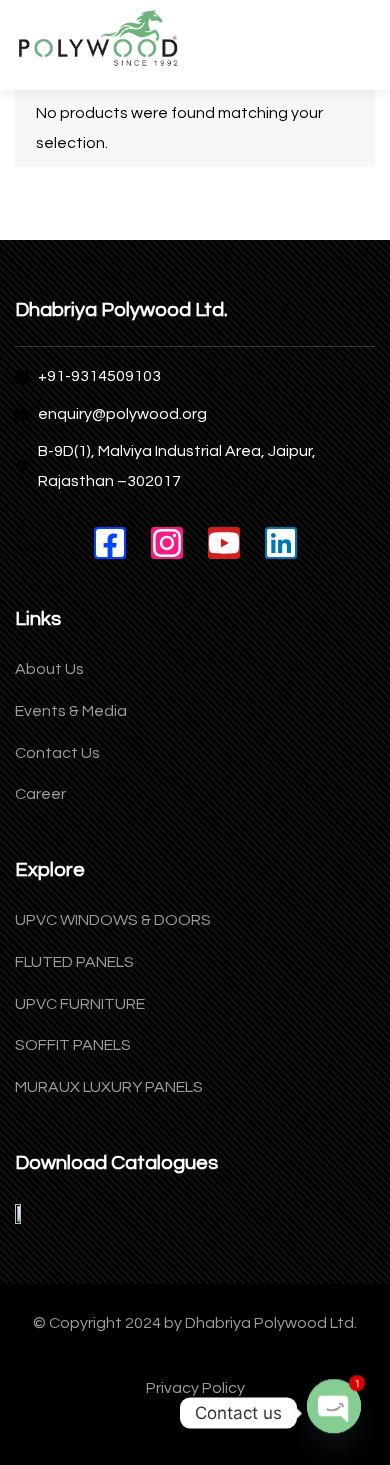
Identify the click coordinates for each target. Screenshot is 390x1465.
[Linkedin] (281, 543)
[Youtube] (224, 543)
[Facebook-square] (110, 543)
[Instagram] (167, 543)
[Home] (97, 39)
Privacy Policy (195, 1388)
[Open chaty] (334, 1395)
